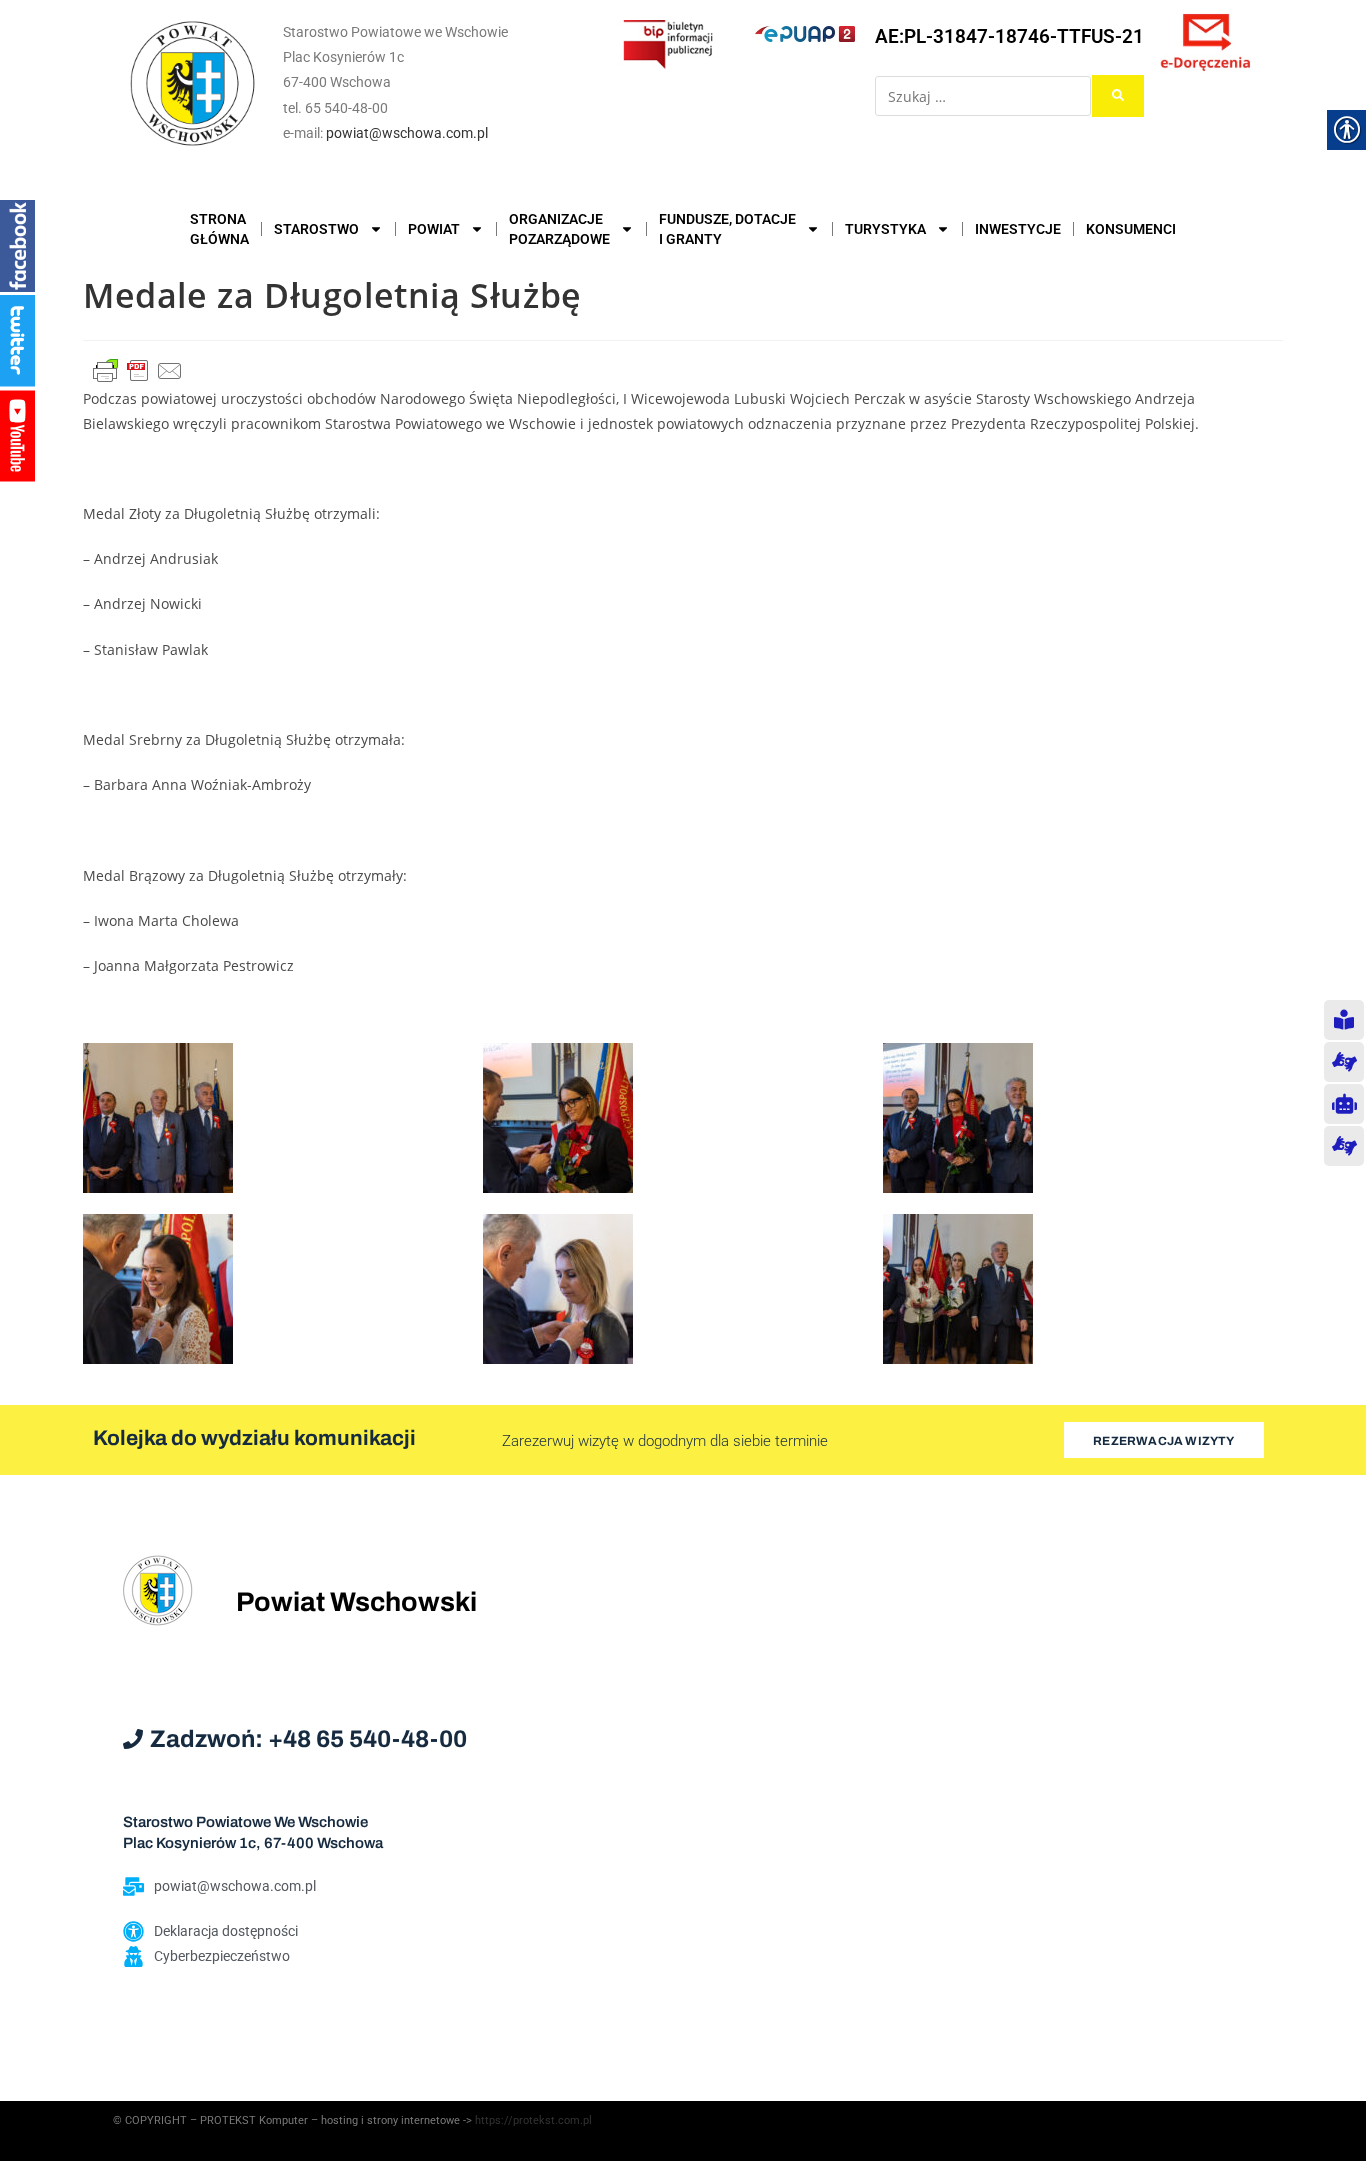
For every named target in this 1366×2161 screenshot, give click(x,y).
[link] (193, 83)
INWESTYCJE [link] (1018, 229)
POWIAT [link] (434, 229)
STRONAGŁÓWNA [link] (219, 229)
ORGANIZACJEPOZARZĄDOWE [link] (559, 229)
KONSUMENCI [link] (1131, 229)
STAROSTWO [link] (316, 229)
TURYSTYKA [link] (885, 229)
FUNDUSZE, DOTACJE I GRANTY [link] (727, 229)
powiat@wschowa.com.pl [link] (407, 133)
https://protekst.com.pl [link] (533, 2120)
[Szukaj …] (983, 96)
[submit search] (1118, 96)
